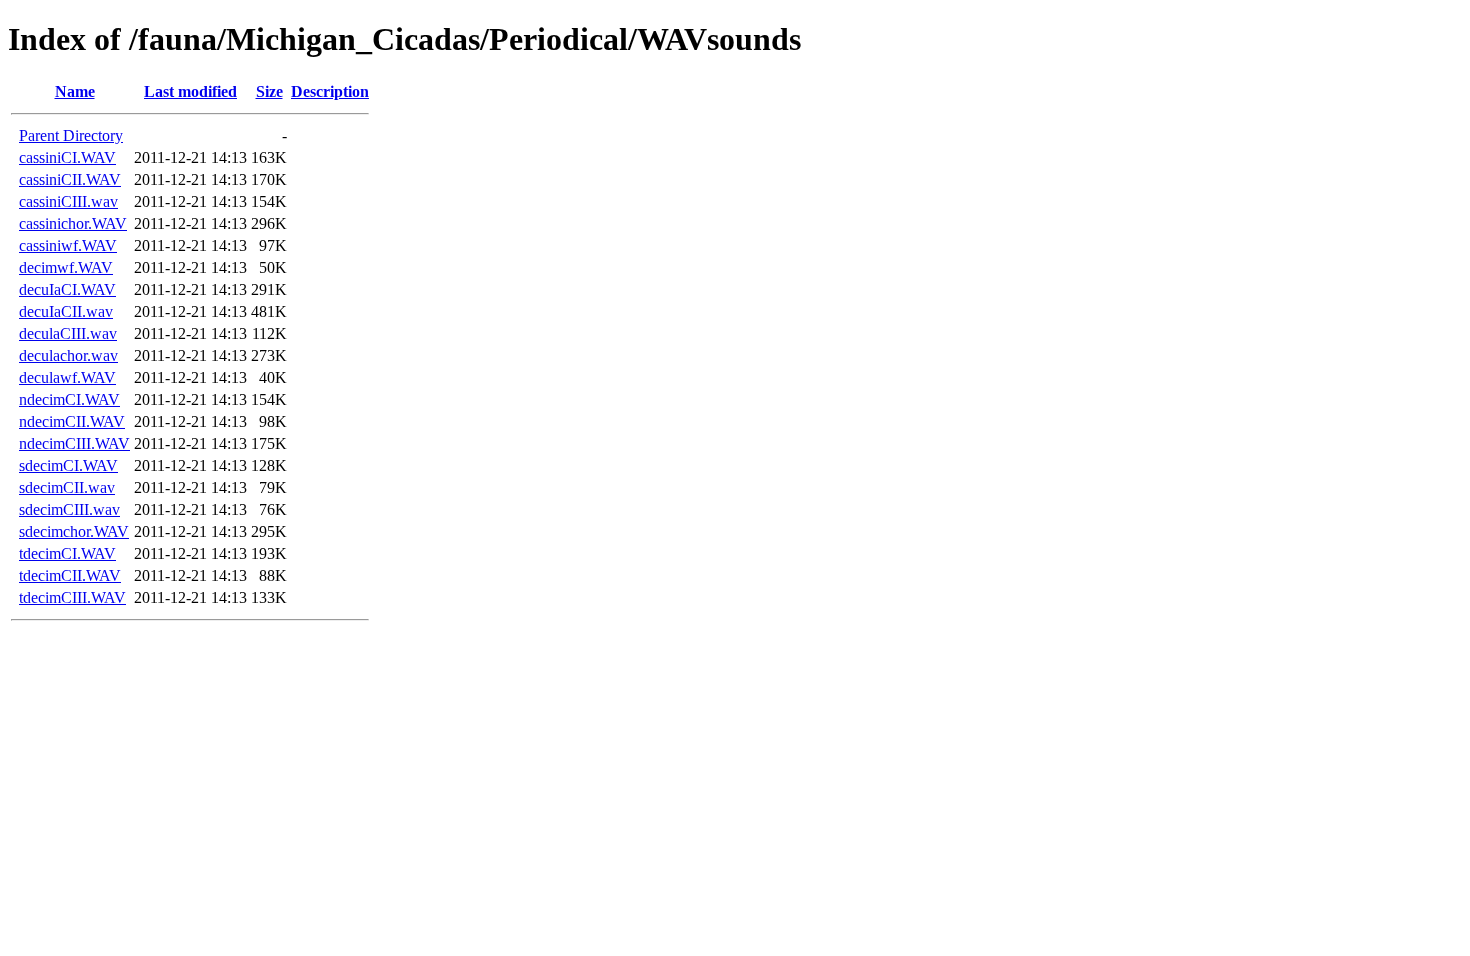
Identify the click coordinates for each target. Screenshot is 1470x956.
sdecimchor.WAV (74, 531)
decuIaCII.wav (66, 311)
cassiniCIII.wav (68, 201)
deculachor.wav (68, 355)
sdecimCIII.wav (69, 509)
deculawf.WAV (67, 377)
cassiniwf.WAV (68, 245)
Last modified (190, 91)
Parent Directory (71, 135)
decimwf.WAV (66, 267)
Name (75, 91)
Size (269, 91)
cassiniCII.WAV (70, 179)
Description (330, 91)
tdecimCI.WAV (67, 553)
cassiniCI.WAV (67, 157)
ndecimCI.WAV (69, 399)
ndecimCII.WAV (72, 421)
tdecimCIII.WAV (72, 597)
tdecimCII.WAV (70, 575)
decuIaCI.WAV (67, 289)
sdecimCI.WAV (68, 465)
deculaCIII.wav (68, 333)
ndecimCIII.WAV (74, 443)
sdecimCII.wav (67, 487)
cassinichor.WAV (73, 223)
